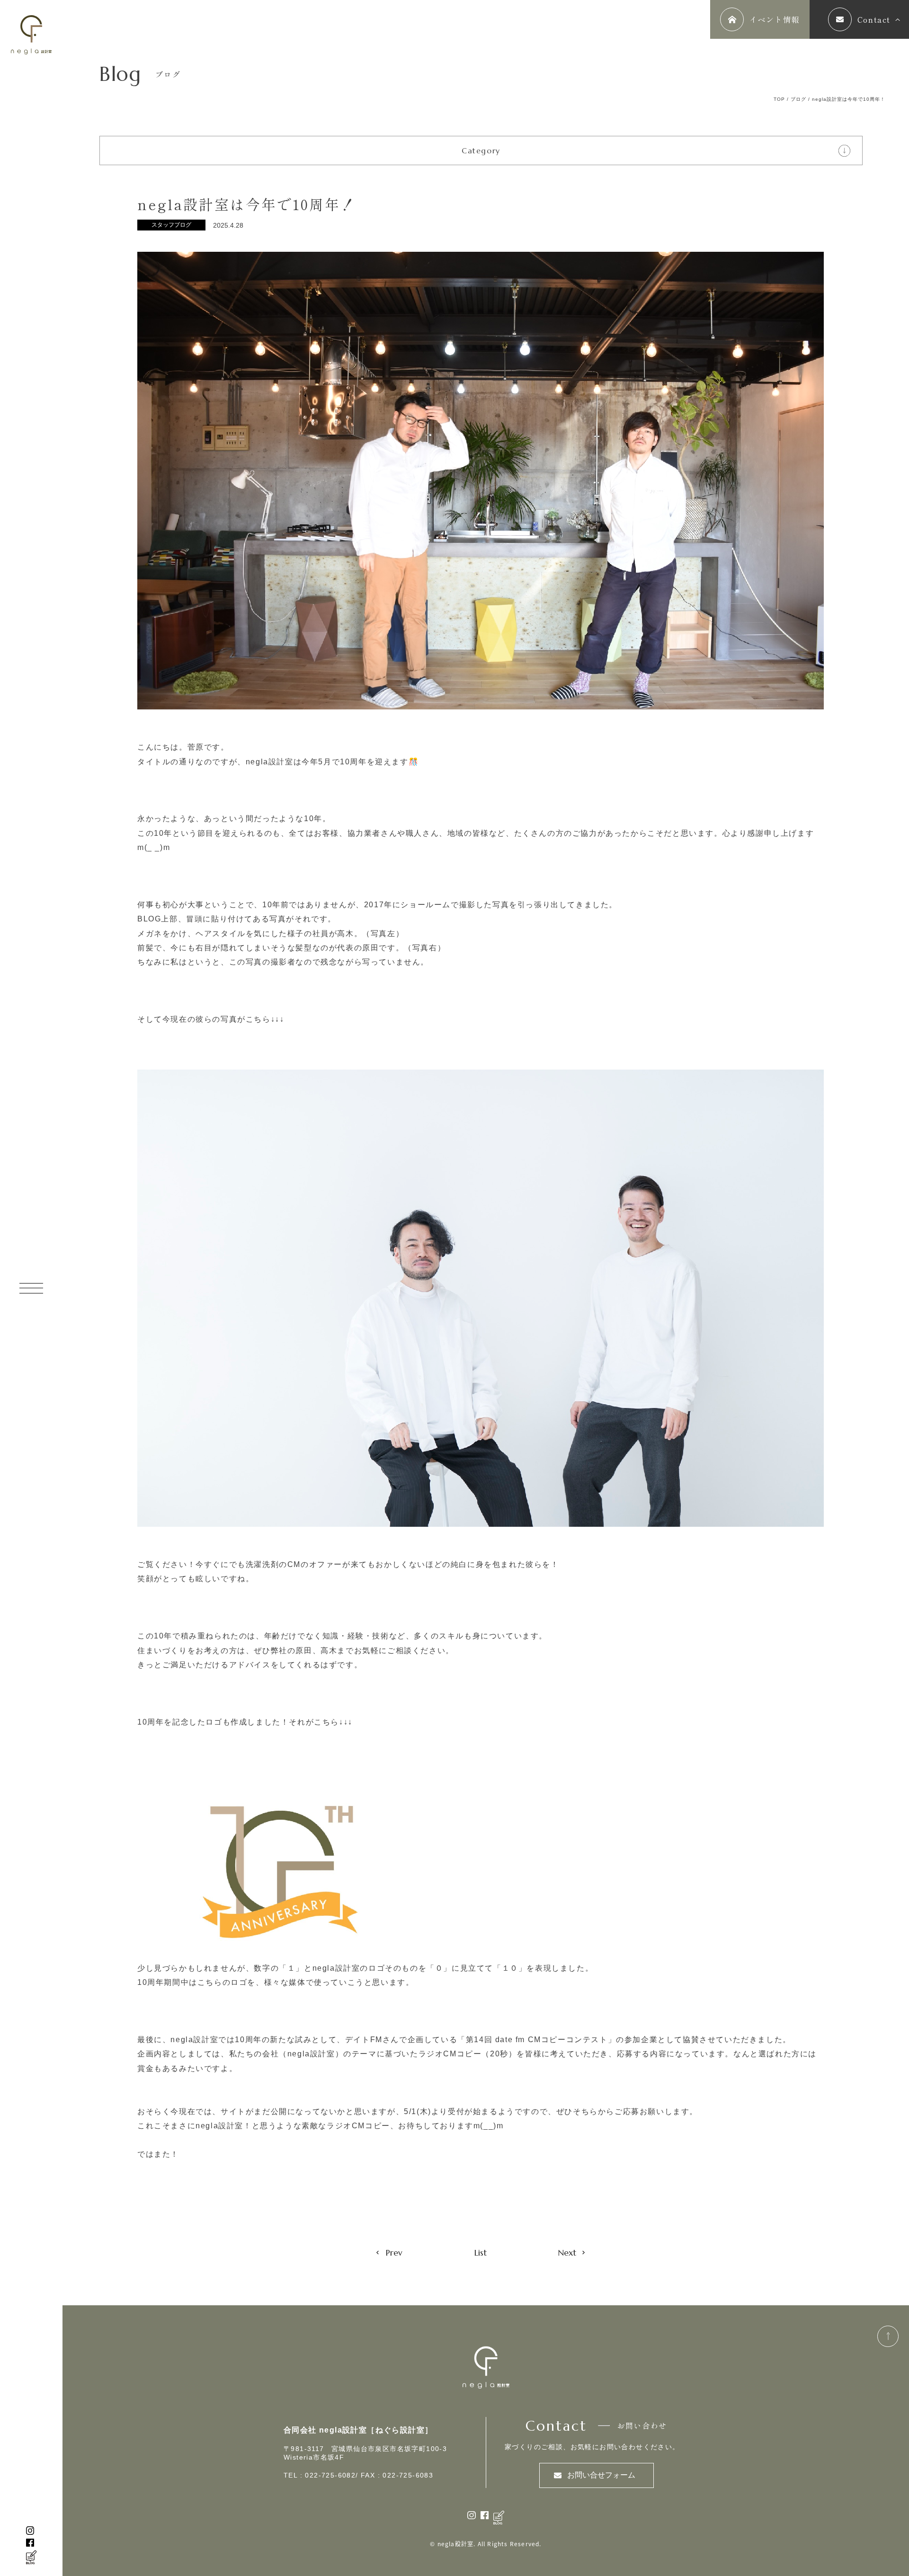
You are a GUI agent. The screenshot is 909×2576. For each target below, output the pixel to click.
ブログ (798, 99)
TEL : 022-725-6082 (320, 2475)
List (481, 2253)
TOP (779, 99)
